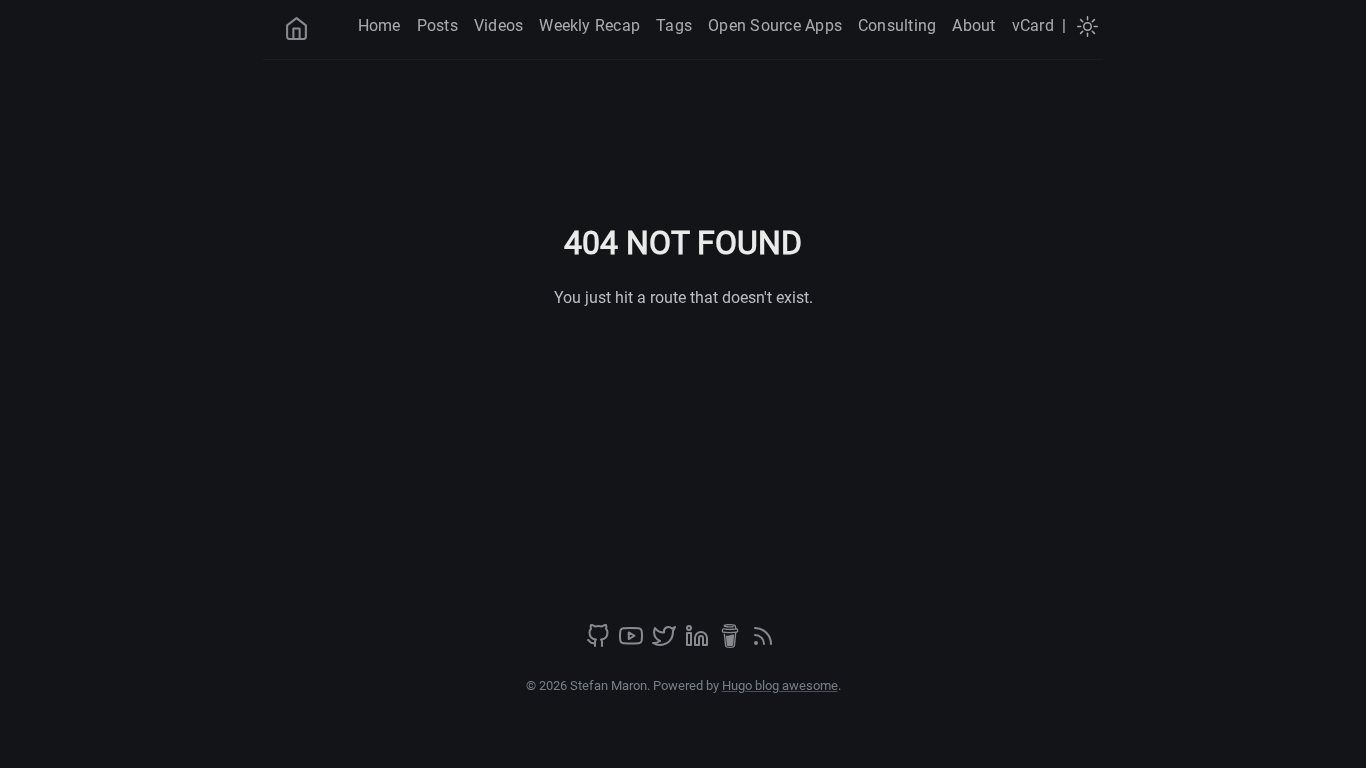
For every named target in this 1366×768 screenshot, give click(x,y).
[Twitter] (666, 642)
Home (379, 25)
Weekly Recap (589, 25)
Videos (498, 25)
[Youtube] (633, 642)
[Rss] (763, 642)
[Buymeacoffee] (732, 642)
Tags (674, 25)
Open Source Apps (775, 25)
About (973, 25)
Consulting (897, 25)
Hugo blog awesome (780, 685)
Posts (437, 25)
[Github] (600, 642)
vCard (1033, 25)
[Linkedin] (699, 642)
